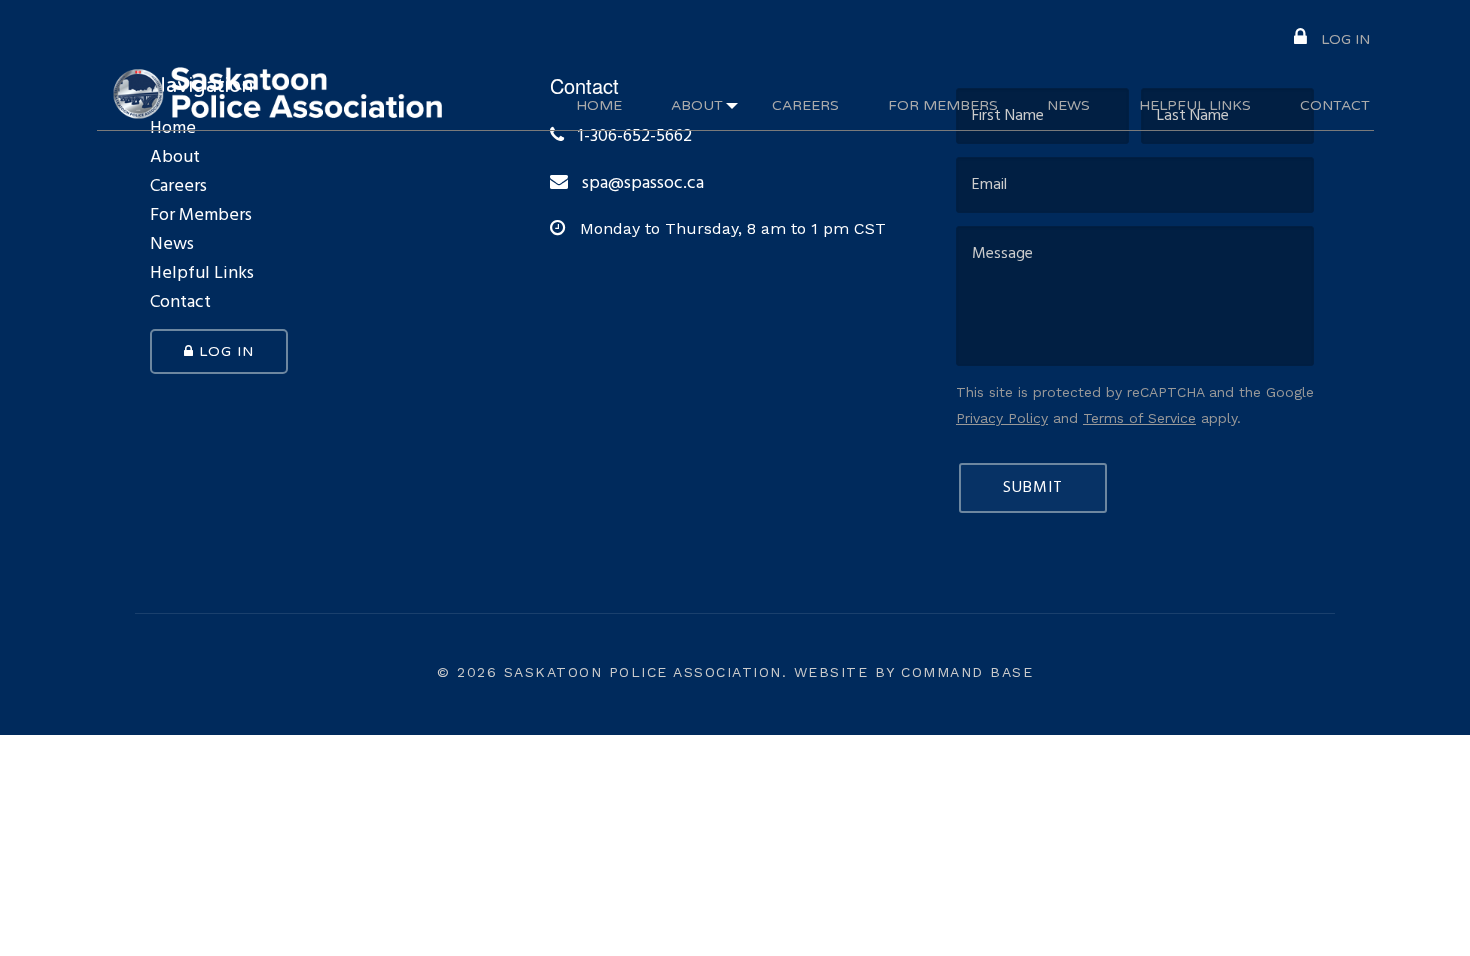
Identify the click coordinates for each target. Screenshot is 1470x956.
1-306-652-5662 (633, 137)
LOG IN (1343, 39)
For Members (943, 106)
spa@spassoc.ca (643, 184)
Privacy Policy (1002, 418)
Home (599, 106)
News (1068, 106)
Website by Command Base (914, 672)
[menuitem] (1332, 37)
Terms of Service (1139, 418)
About (697, 106)
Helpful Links (1195, 106)
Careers (805, 106)
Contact (1335, 106)
